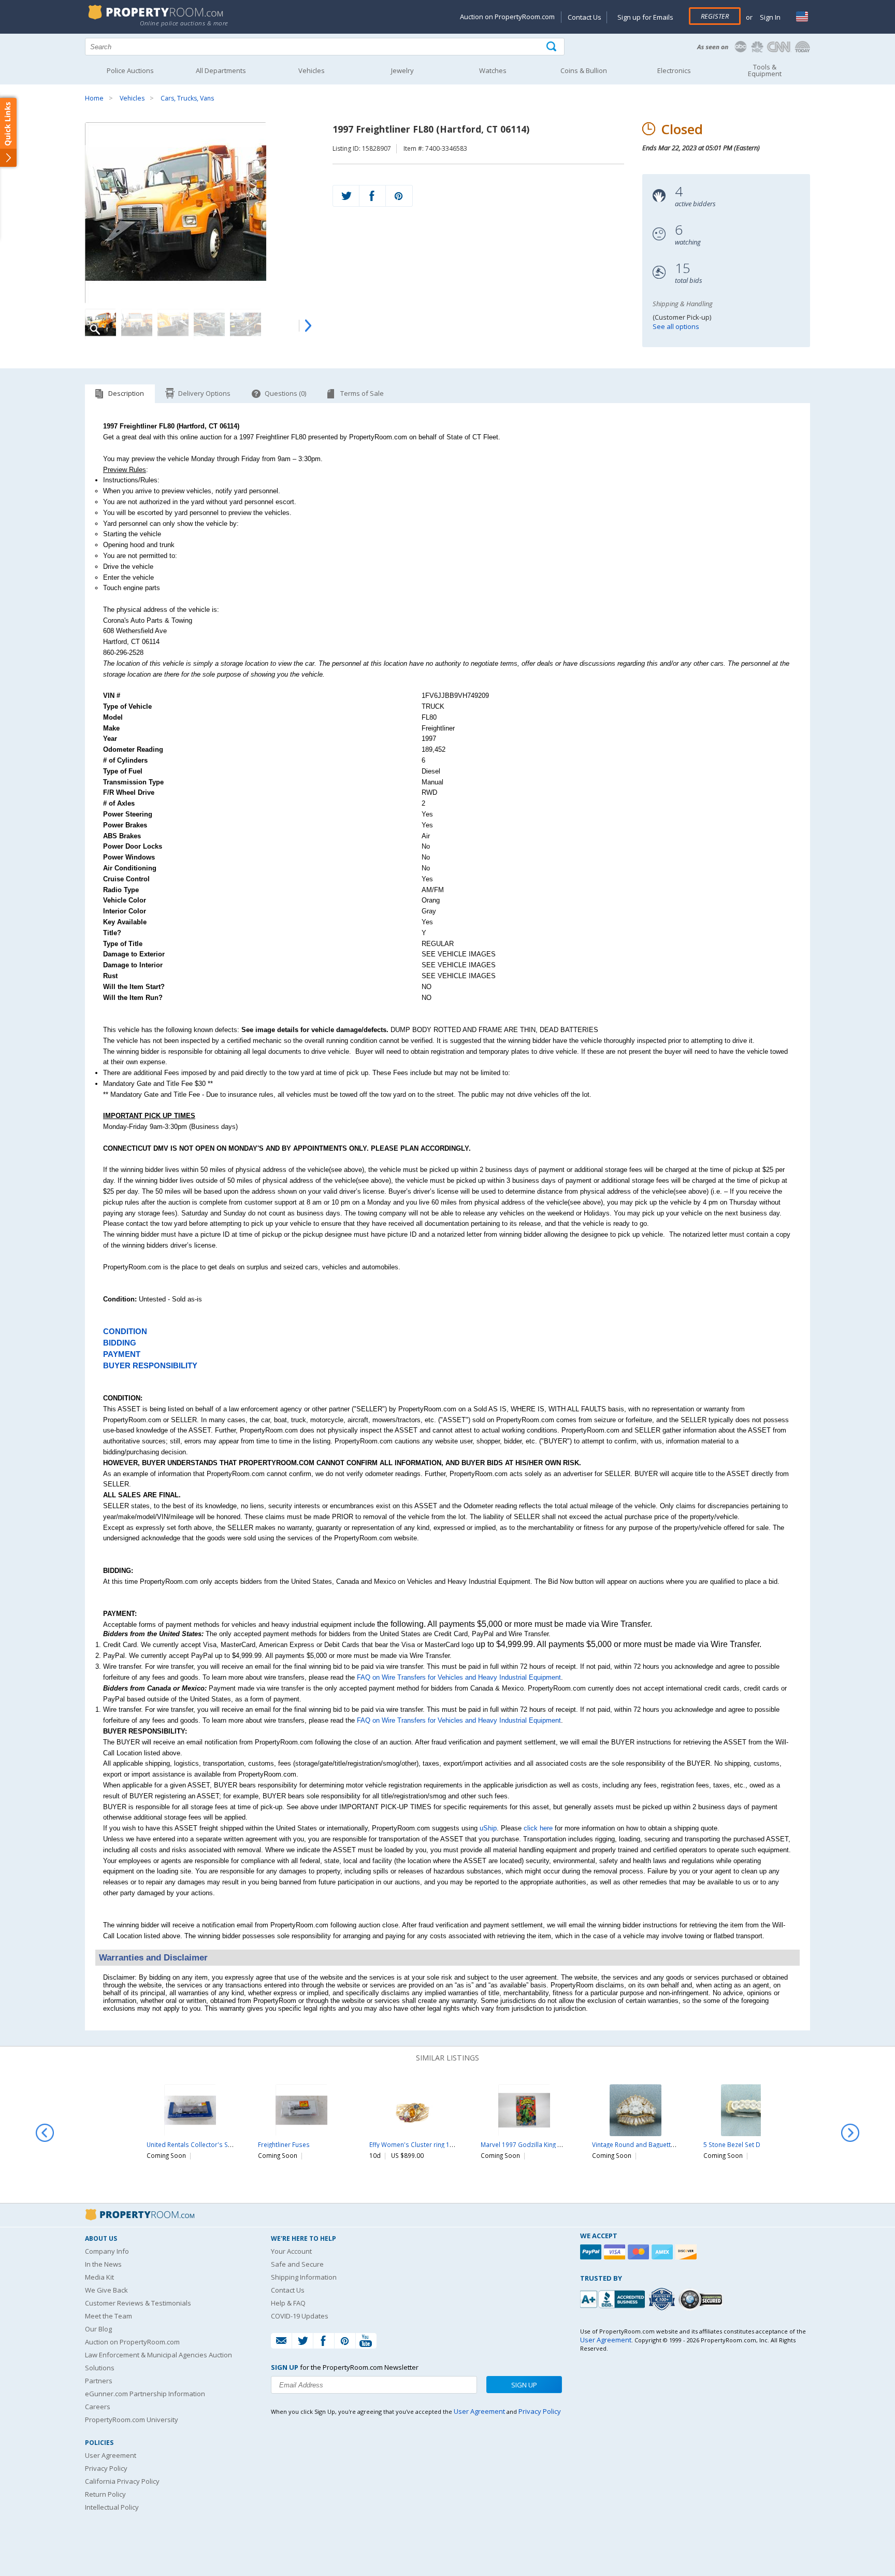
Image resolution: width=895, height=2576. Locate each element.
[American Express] (663, 2252)
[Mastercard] (640, 2252)
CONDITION (125, 1332)
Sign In (769, 17)
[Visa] (616, 2252)
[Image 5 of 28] (246, 324)
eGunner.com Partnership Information (145, 2394)
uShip (488, 1828)
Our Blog (98, 2329)
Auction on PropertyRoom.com (507, 17)
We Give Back (106, 2290)
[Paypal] (592, 2252)
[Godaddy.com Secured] (702, 2299)
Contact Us (584, 17)
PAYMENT (122, 1354)
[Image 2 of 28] (137, 324)
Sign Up (524, 2385)
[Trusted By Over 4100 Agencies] (663, 2299)
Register (715, 16)
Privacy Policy (106, 2468)
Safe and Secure (297, 2264)
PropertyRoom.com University (132, 2420)
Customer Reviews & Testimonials (138, 2303)
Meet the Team (109, 2316)
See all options (676, 326)
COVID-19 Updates (300, 2316)
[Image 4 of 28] (209, 324)
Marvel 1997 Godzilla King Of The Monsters (544, 2144)
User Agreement (111, 2455)
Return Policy (105, 2494)
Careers (98, 2407)
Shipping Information (304, 2277)
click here (538, 1828)
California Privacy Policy (122, 2481)
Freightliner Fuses (284, 2144)
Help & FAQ (288, 2303)
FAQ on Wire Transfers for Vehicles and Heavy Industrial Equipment (459, 1677)
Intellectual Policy (112, 2507)
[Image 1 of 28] (200, 213)
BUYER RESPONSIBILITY (150, 1366)
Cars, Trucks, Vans (187, 98)
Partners (99, 2381)
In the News (103, 2264)
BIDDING (120, 1343)
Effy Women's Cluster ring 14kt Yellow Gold (432, 2144)
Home (94, 98)
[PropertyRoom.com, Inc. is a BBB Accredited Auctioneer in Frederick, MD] (614, 2298)
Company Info (107, 2251)
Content (10, 132)
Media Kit (99, 2277)
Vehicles (132, 98)
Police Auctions (130, 70)
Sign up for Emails (645, 17)
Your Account (291, 2251)
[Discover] (687, 2252)
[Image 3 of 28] (173, 324)
